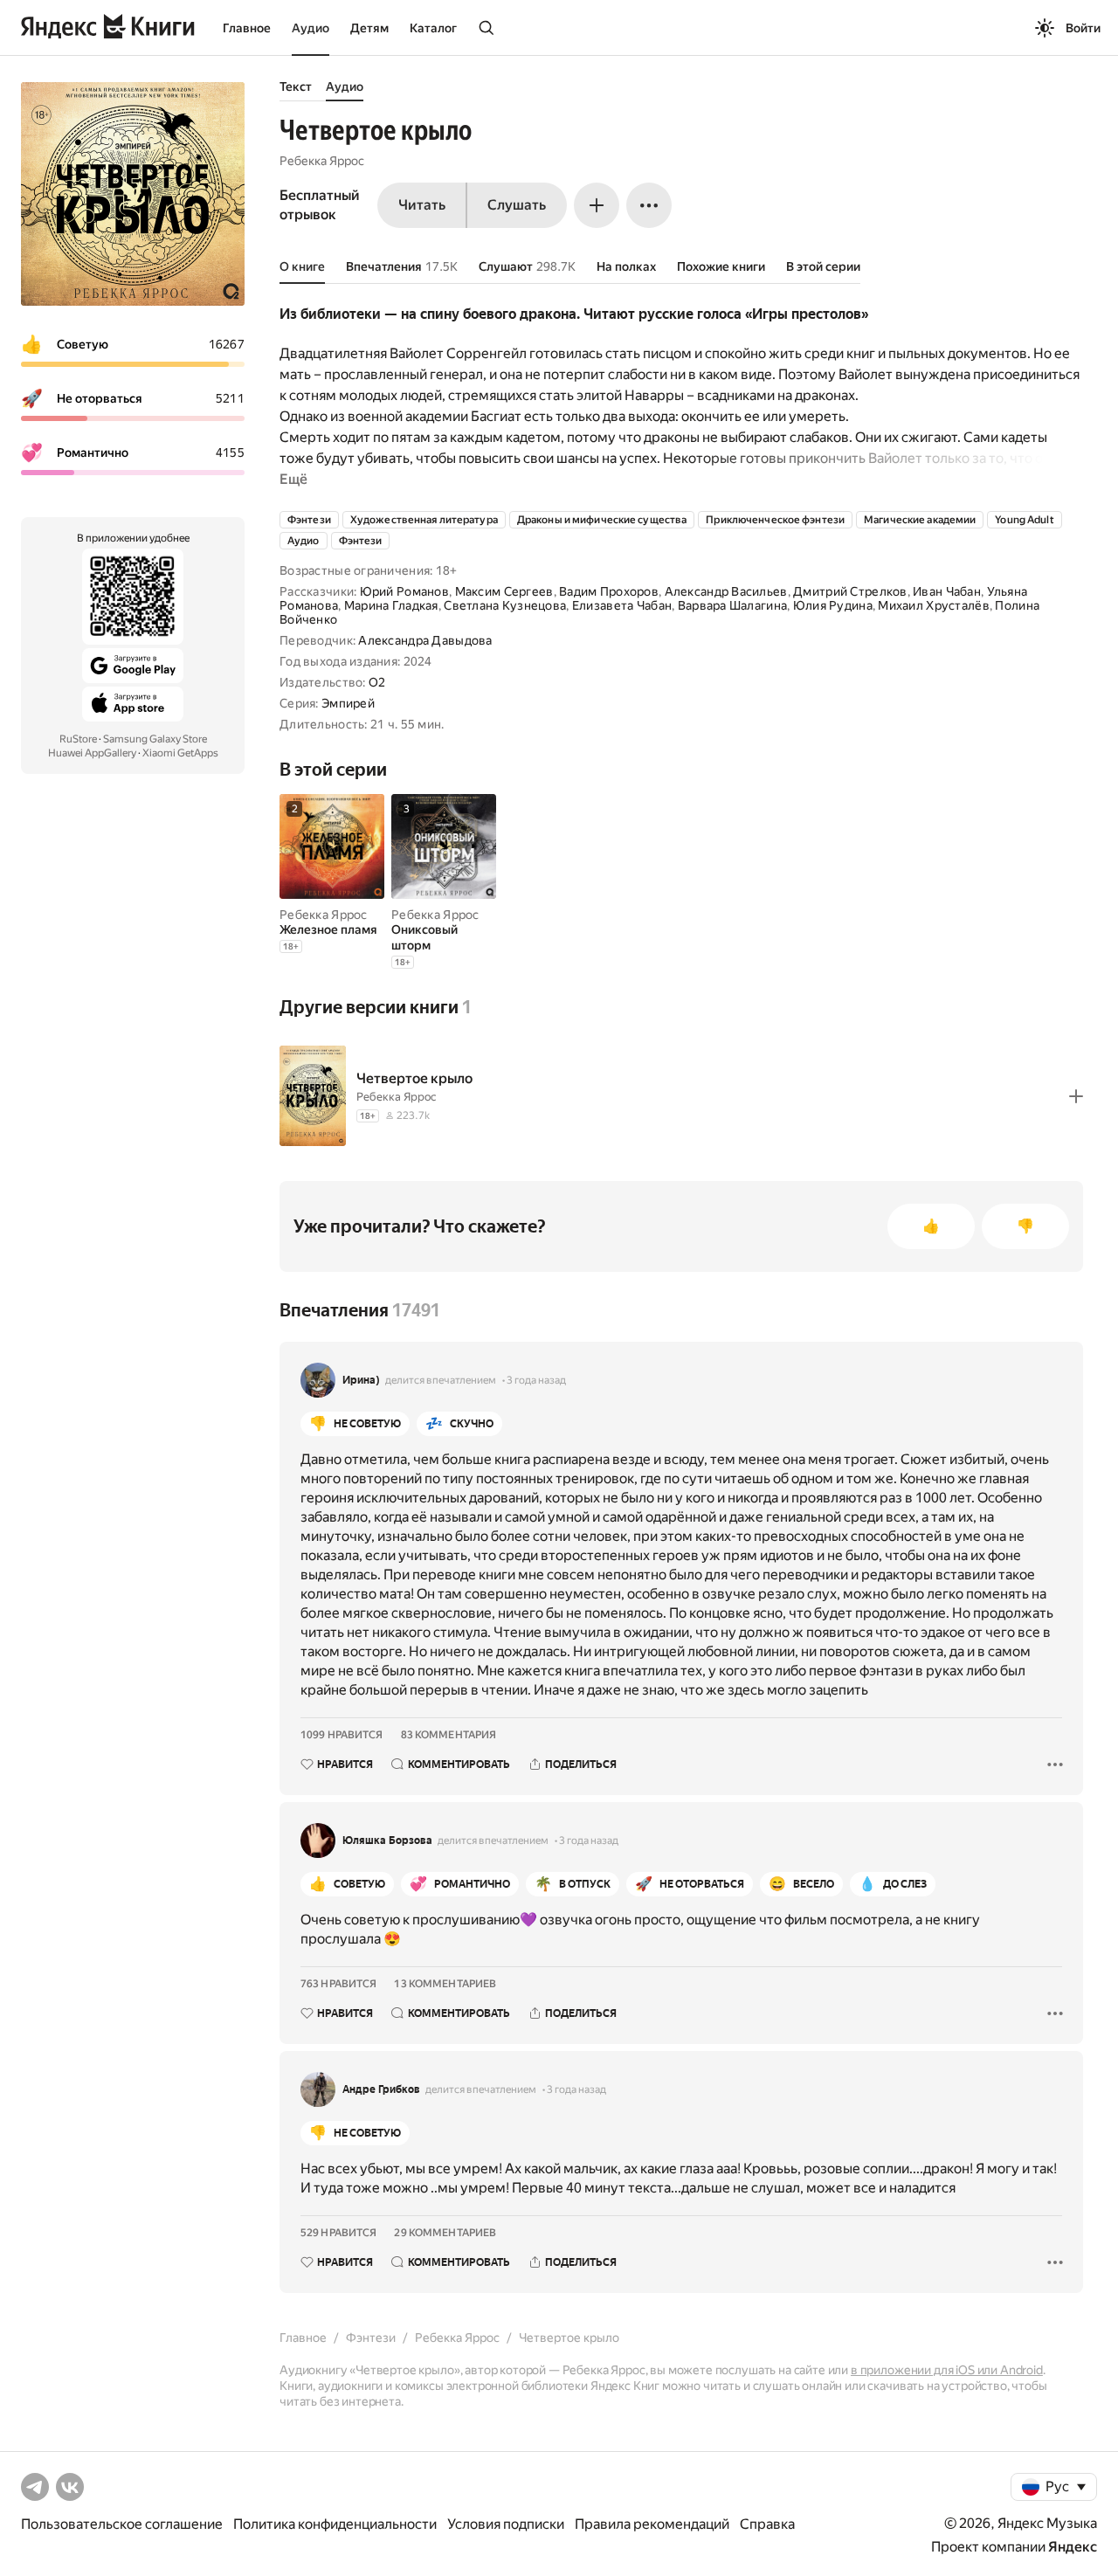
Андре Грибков (381, 2089)
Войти (1083, 28)
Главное (247, 28)
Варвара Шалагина (732, 605)
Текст (296, 86)
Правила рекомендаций (652, 2524)
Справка (767, 2524)
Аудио (311, 28)
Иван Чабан (947, 591)
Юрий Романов (404, 591)
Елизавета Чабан (622, 605)
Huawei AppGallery (92, 753)
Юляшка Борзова (387, 1840)
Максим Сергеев (504, 591)
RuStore (78, 739)
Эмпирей (348, 703)
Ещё (293, 479)
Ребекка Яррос (322, 161)
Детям (369, 28)
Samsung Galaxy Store (155, 739)
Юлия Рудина (833, 605)
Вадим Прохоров (609, 591)
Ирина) (361, 1380)
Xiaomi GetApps (180, 753)
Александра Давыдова (425, 640)
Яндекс (1073, 2547)
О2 (377, 682)
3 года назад (536, 1380)
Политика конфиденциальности (335, 2524)
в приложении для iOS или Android (947, 2370)
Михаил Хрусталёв (933, 605)
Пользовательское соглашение (122, 2524)
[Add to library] (1076, 1096)
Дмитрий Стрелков (850, 591)
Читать (422, 205)
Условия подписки (506, 2524)
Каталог (433, 28)
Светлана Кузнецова (505, 605)
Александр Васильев (726, 591)
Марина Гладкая (391, 605)
